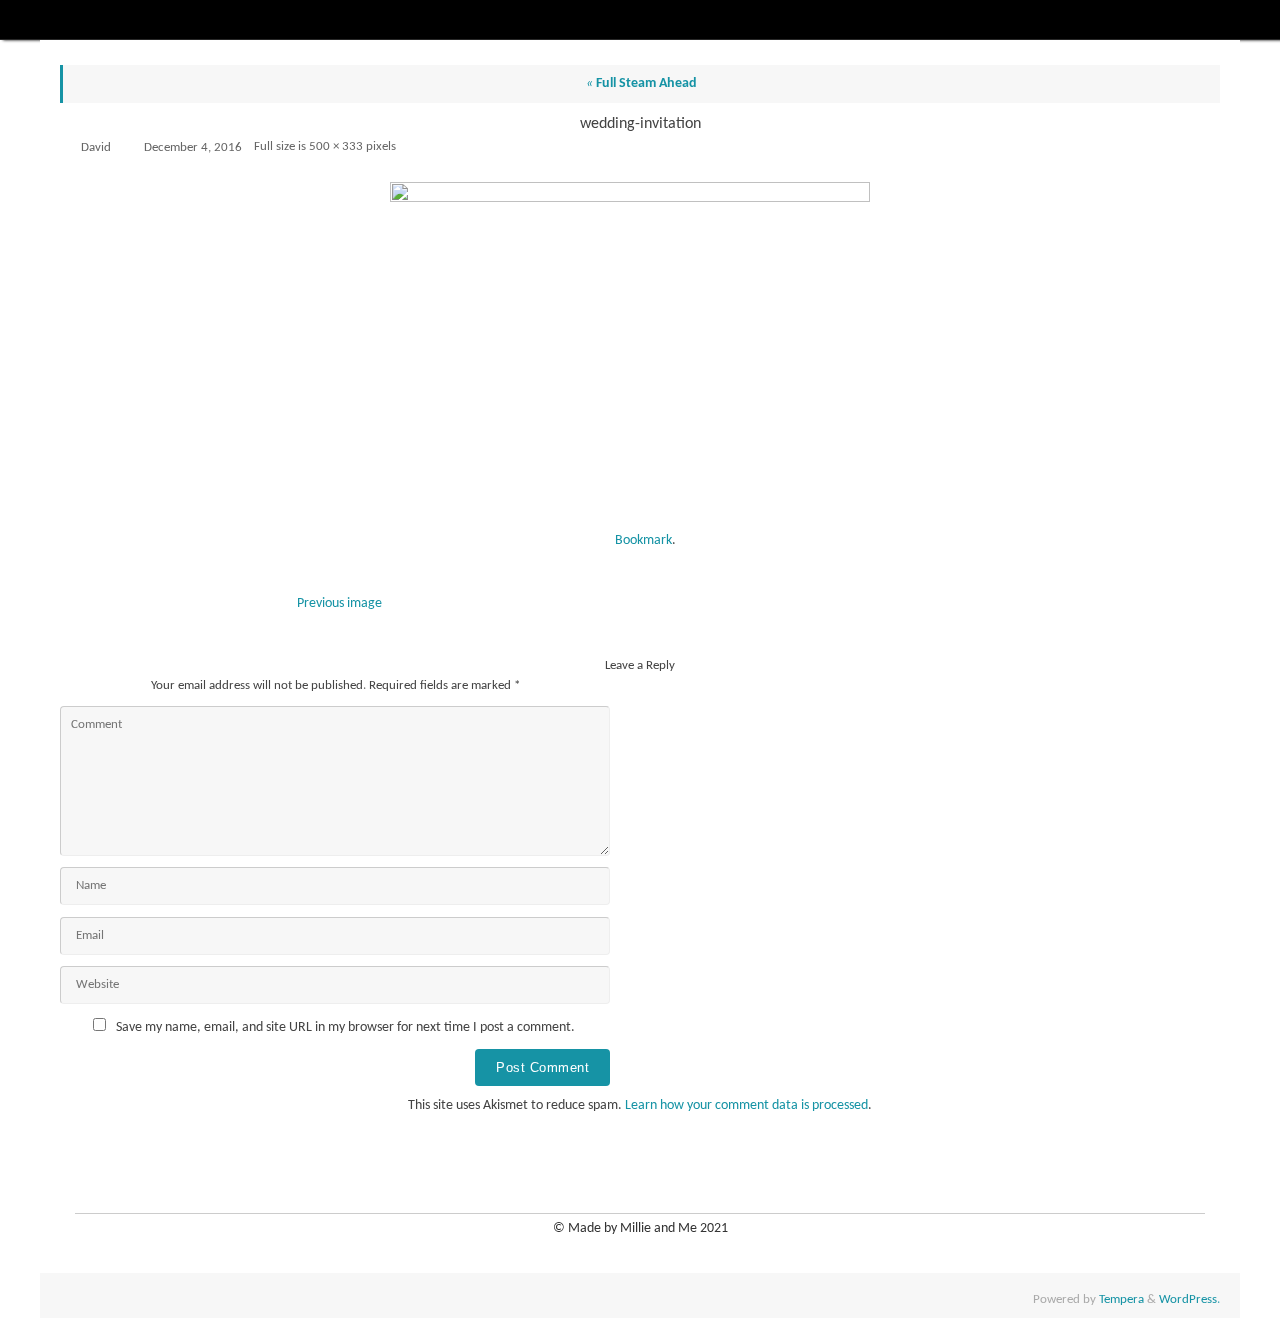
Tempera (1121, 1300)
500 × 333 (336, 147)
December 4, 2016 (193, 148)
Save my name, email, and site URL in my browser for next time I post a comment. (345, 1027)
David (96, 148)
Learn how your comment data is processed (746, 1105)
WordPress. (1189, 1300)
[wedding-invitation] (640, 348)
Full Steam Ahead (641, 83)
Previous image (339, 603)
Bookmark (643, 540)
